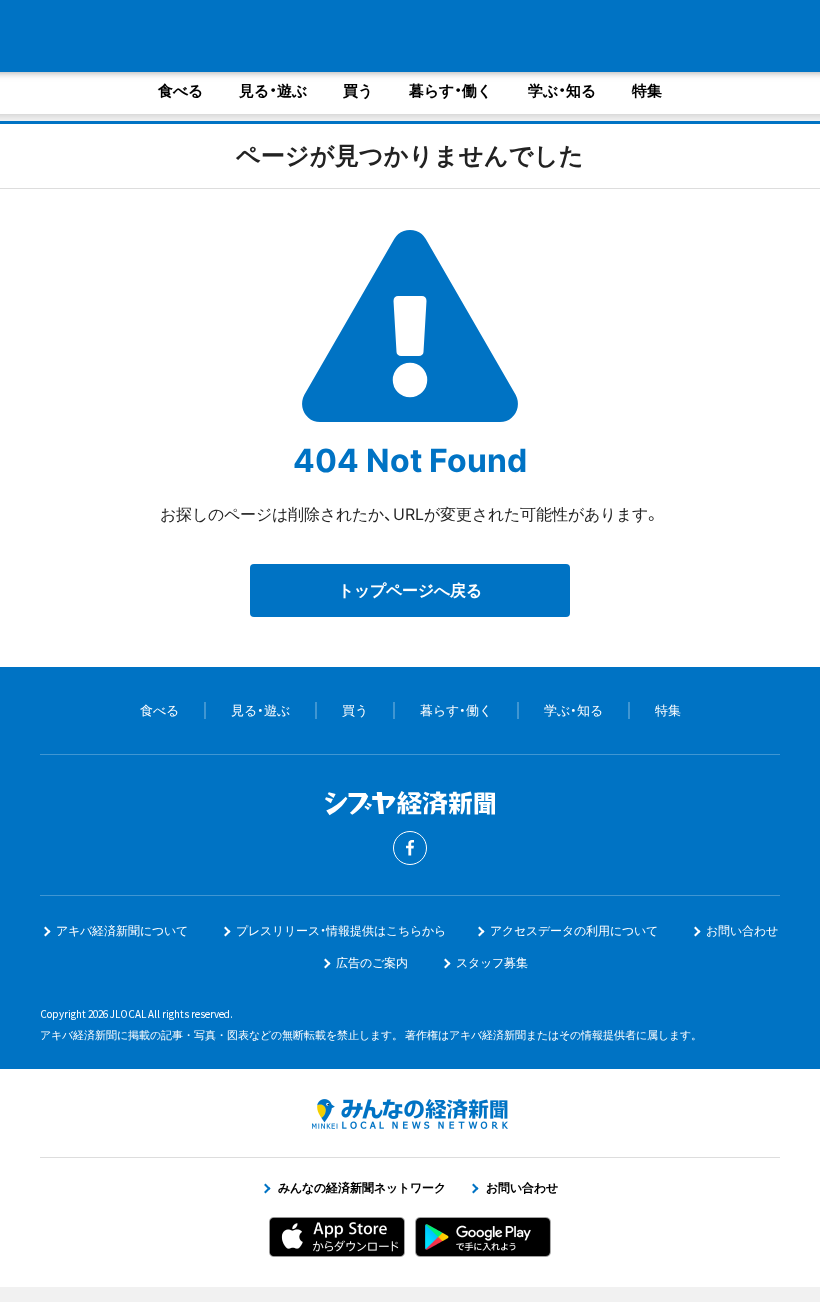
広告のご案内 (372, 962)
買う (358, 90)
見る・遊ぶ (273, 90)
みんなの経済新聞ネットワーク (410, 1114)
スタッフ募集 (492, 962)
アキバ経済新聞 (195, 35)
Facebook (410, 848)
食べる (180, 90)
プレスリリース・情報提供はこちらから (341, 930)
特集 (647, 90)
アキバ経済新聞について (122, 930)
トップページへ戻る (410, 590)
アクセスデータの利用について (574, 930)
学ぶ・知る (562, 90)
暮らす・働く (450, 90)
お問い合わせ (742, 930)
